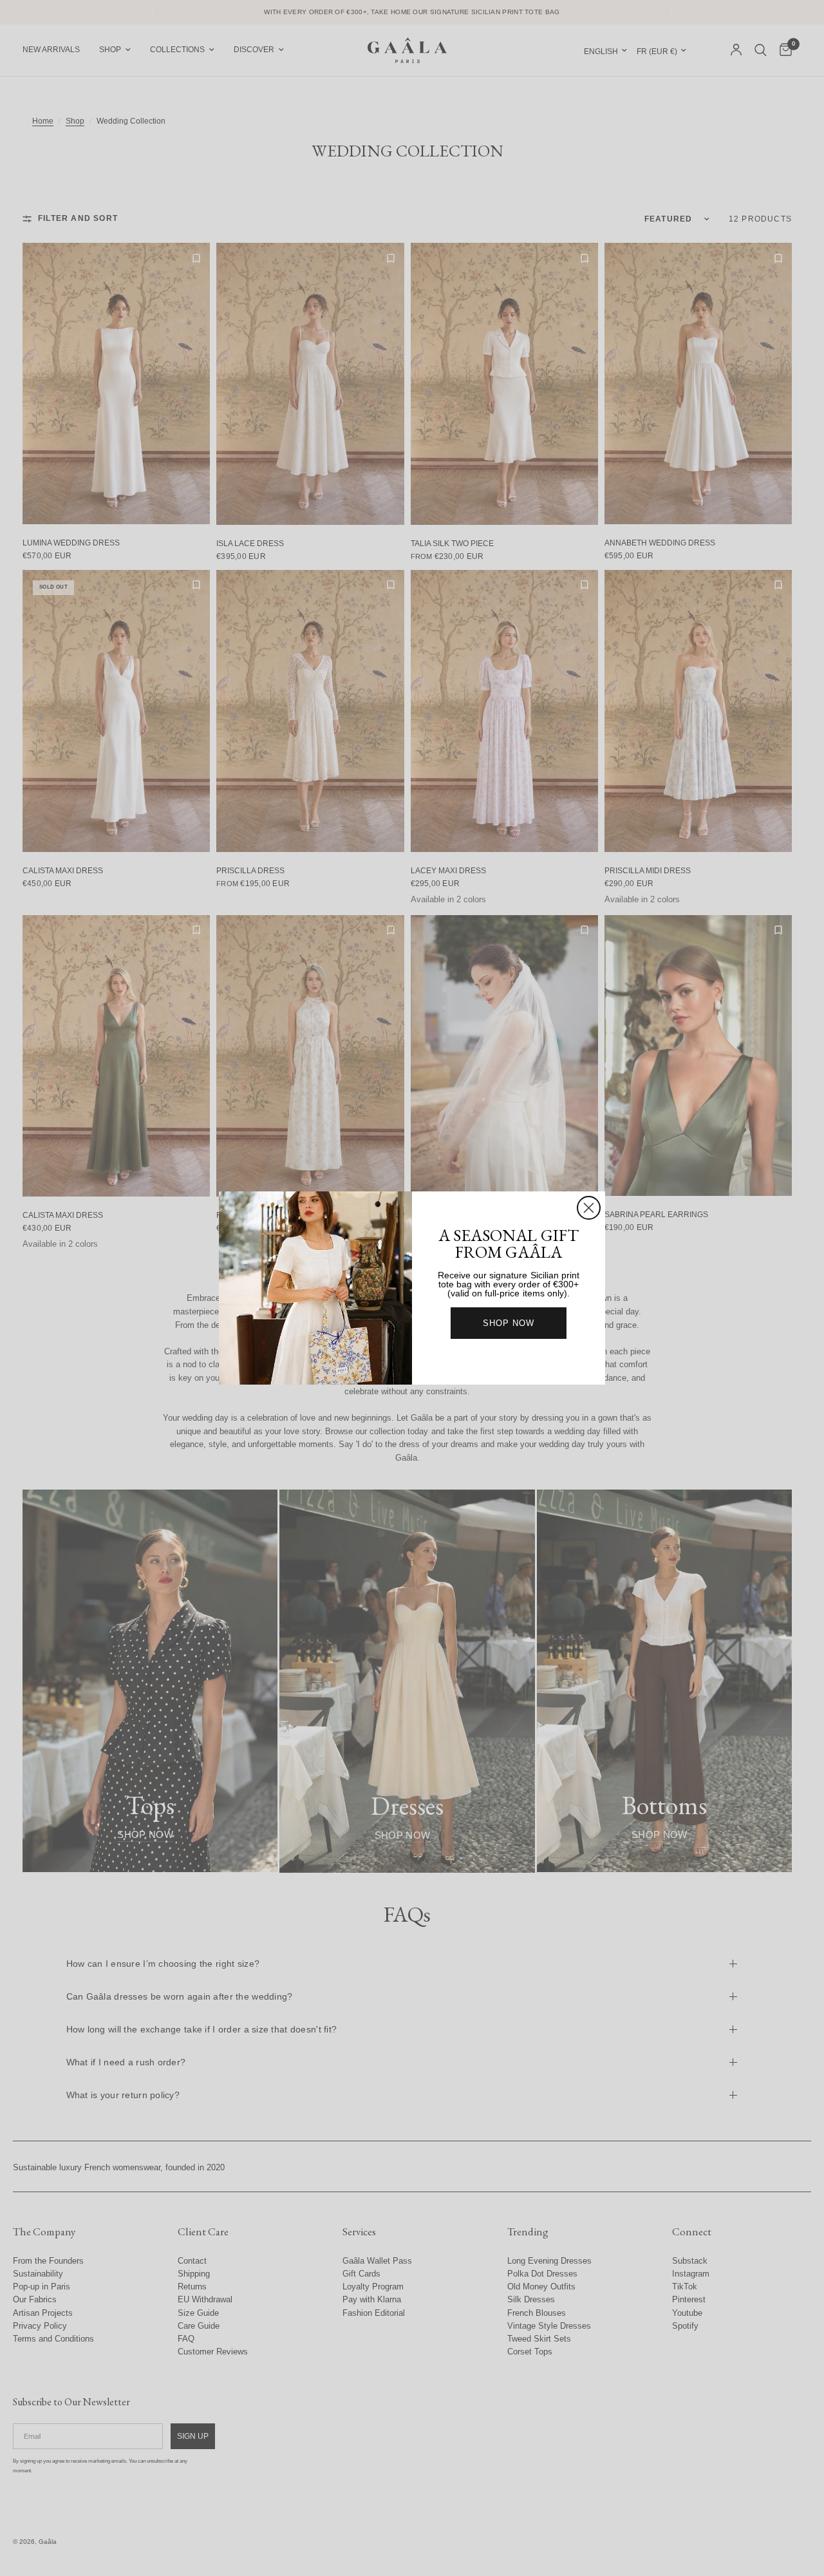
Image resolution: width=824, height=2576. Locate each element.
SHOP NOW (509, 1323)
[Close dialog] (589, 1208)
